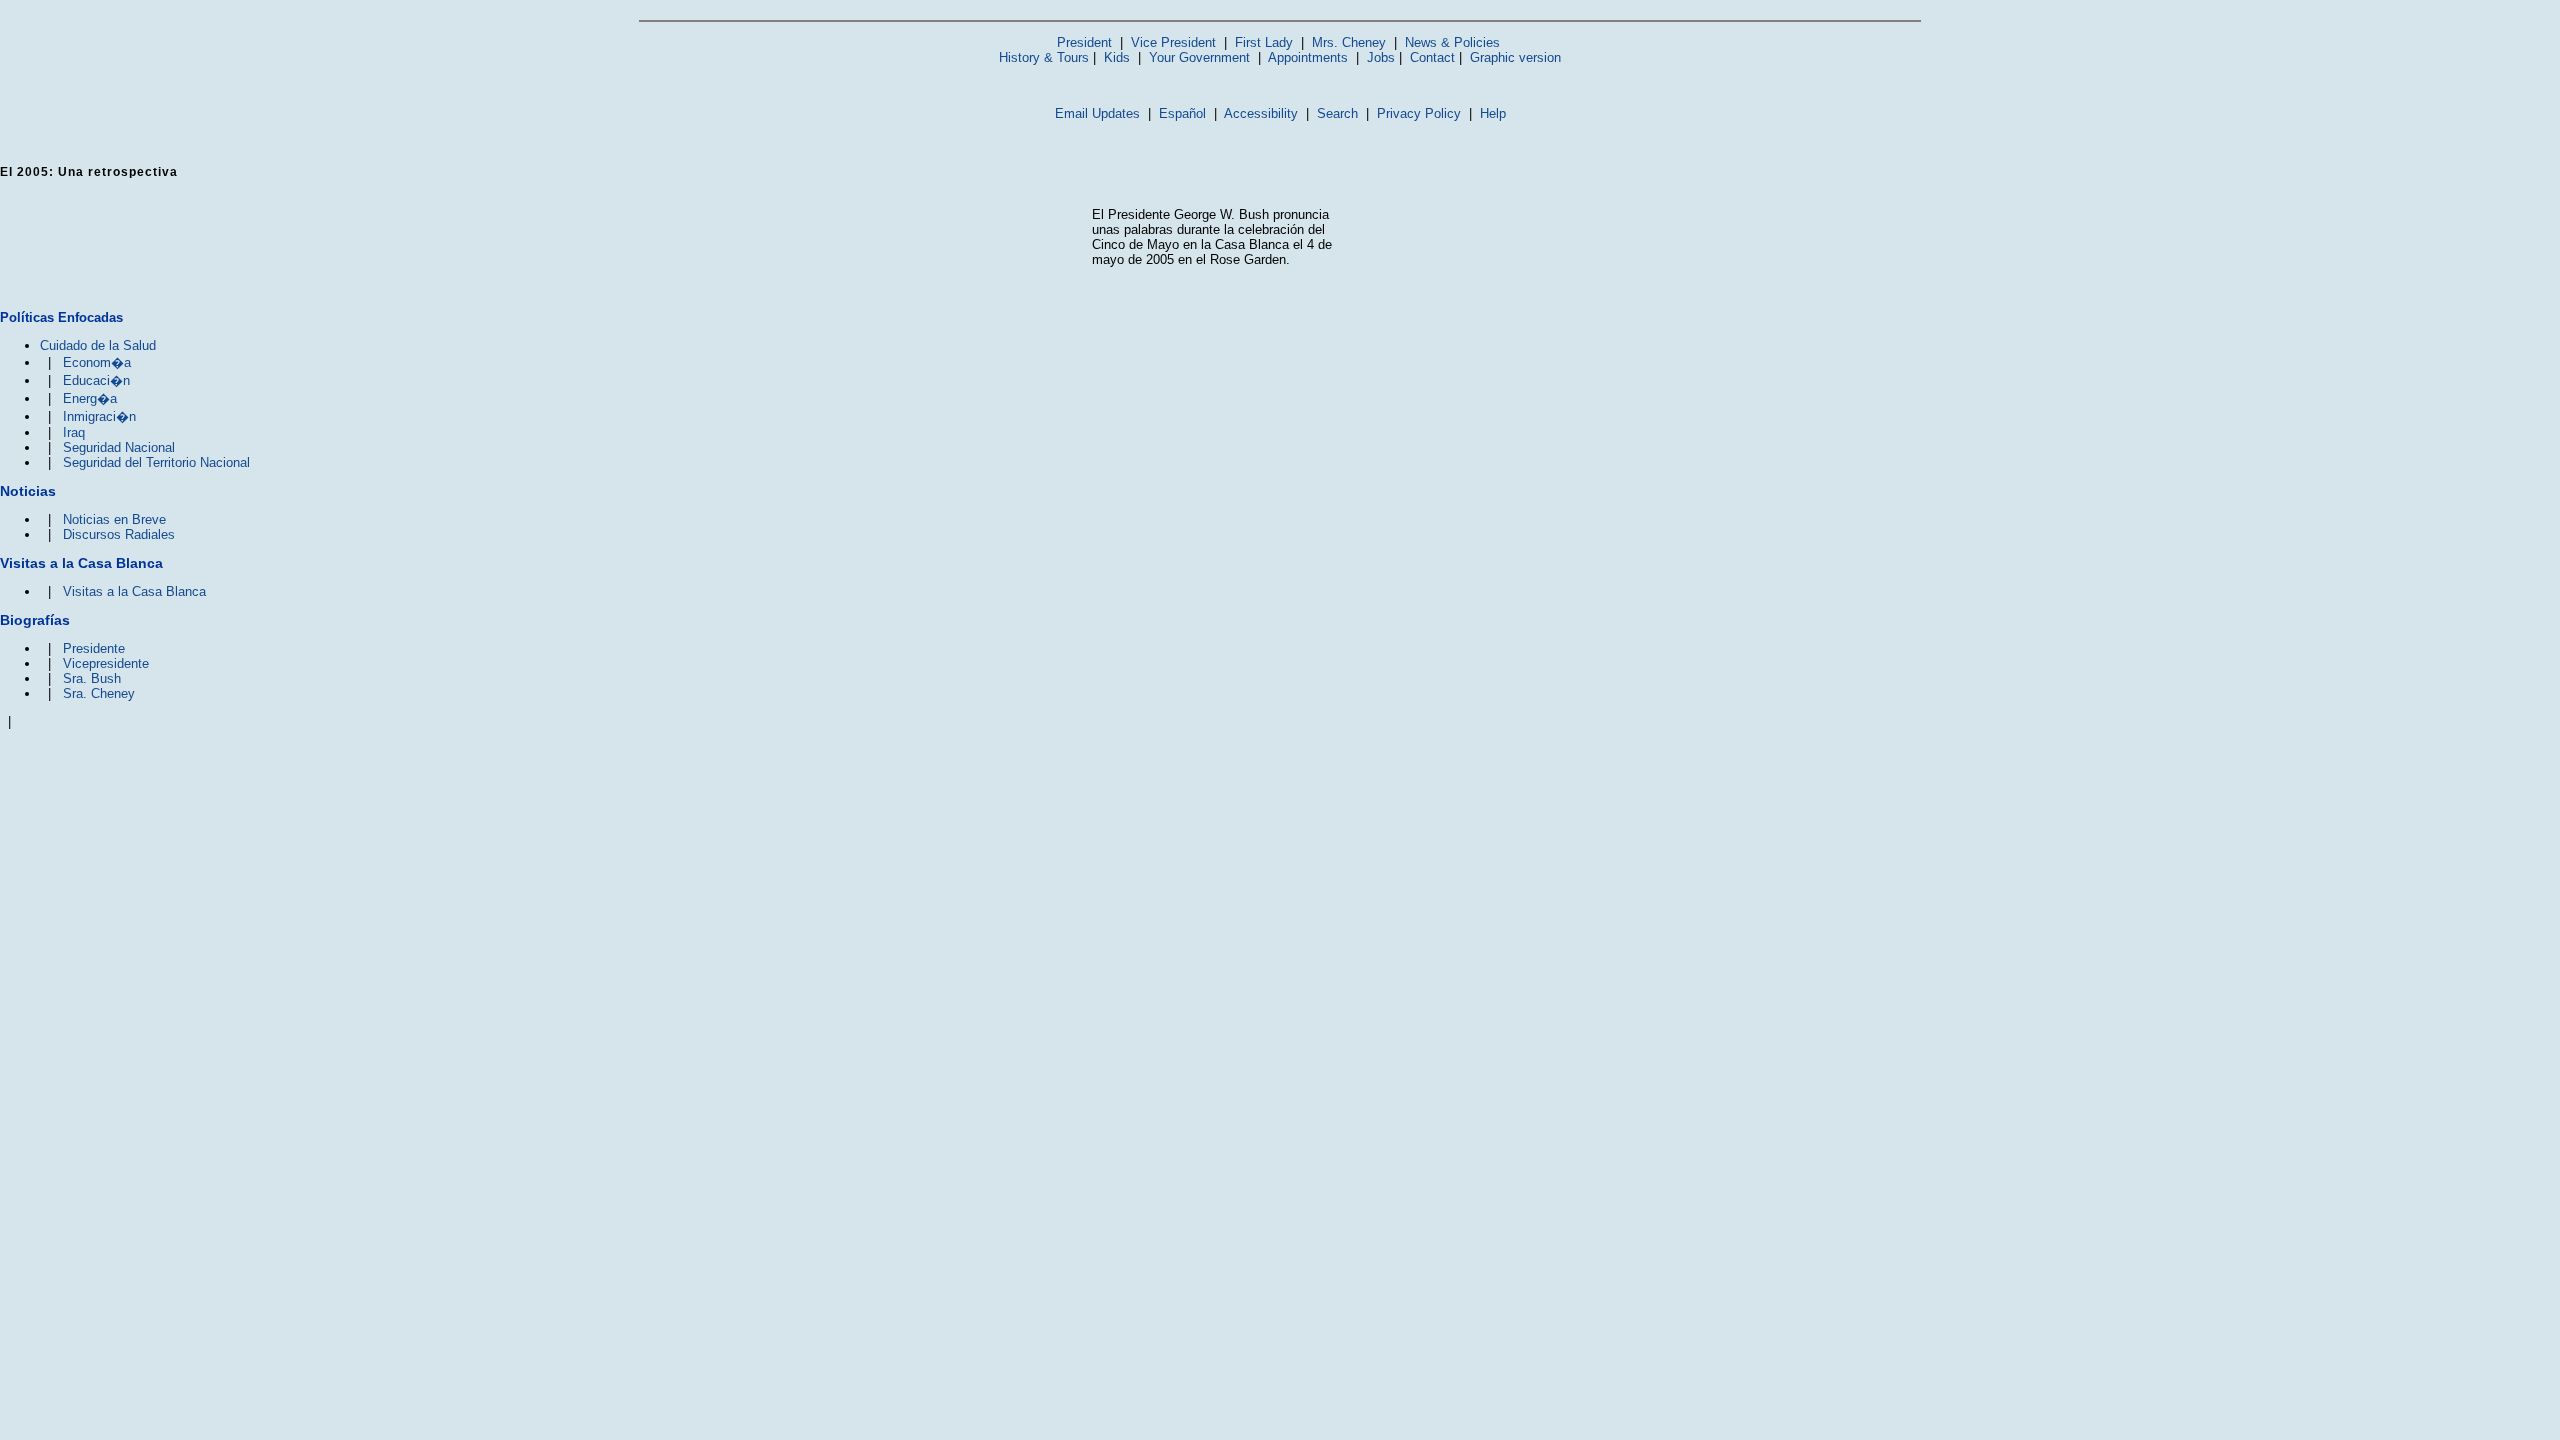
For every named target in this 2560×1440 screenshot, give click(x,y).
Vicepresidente (106, 663)
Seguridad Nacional (119, 447)
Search (1337, 113)
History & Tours (1044, 57)
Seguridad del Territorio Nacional (156, 462)
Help (1493, 113)
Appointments (1308, 57)
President (1084, 42)
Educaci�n (96, 380)
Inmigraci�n (99, 416)
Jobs (1381, 57)
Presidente (94, 648)
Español (1182, 113)
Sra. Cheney (99, 693)
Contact (1432, 57)
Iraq (74, 432)
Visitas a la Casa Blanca (134, 591)
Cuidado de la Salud (98, 345)
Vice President (1173, 42)
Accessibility (1261, 113)
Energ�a (90, 398)
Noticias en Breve (114, 519)
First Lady (1264, 42)
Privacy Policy (1419, 113)
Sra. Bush (92, 678)
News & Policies (1452, 42)
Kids (1117, 57)
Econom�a (97, 362)
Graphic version (1515, 57)
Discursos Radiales (119, 534)
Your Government (1199, 57)
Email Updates (1097, 113)
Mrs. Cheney (1349, 42)
